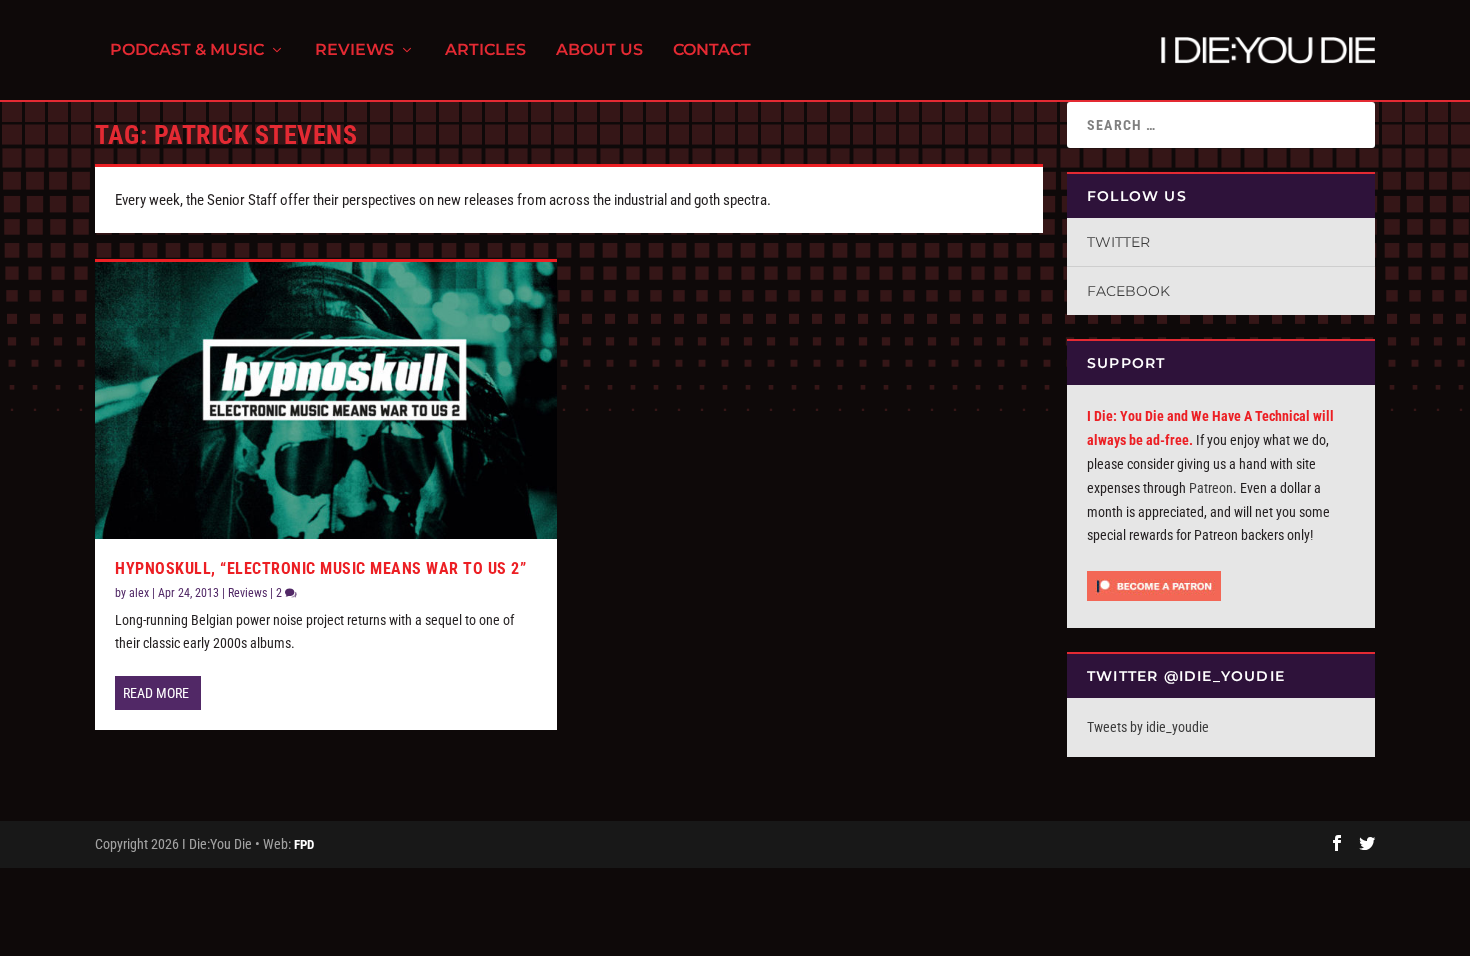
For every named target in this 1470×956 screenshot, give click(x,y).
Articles (485, 50)
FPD (304, 844)
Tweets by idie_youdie (1148, 727)
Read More (156, 693)
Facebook (1128, 291)
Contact (712, 50)
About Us (599, 50)
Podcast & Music (187, 50)
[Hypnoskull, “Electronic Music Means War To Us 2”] (326, 400)
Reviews (354, 50)
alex (139, 593)
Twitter (1118, 242)
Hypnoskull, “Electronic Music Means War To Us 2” (320, 568)
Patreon (1211, 488)
